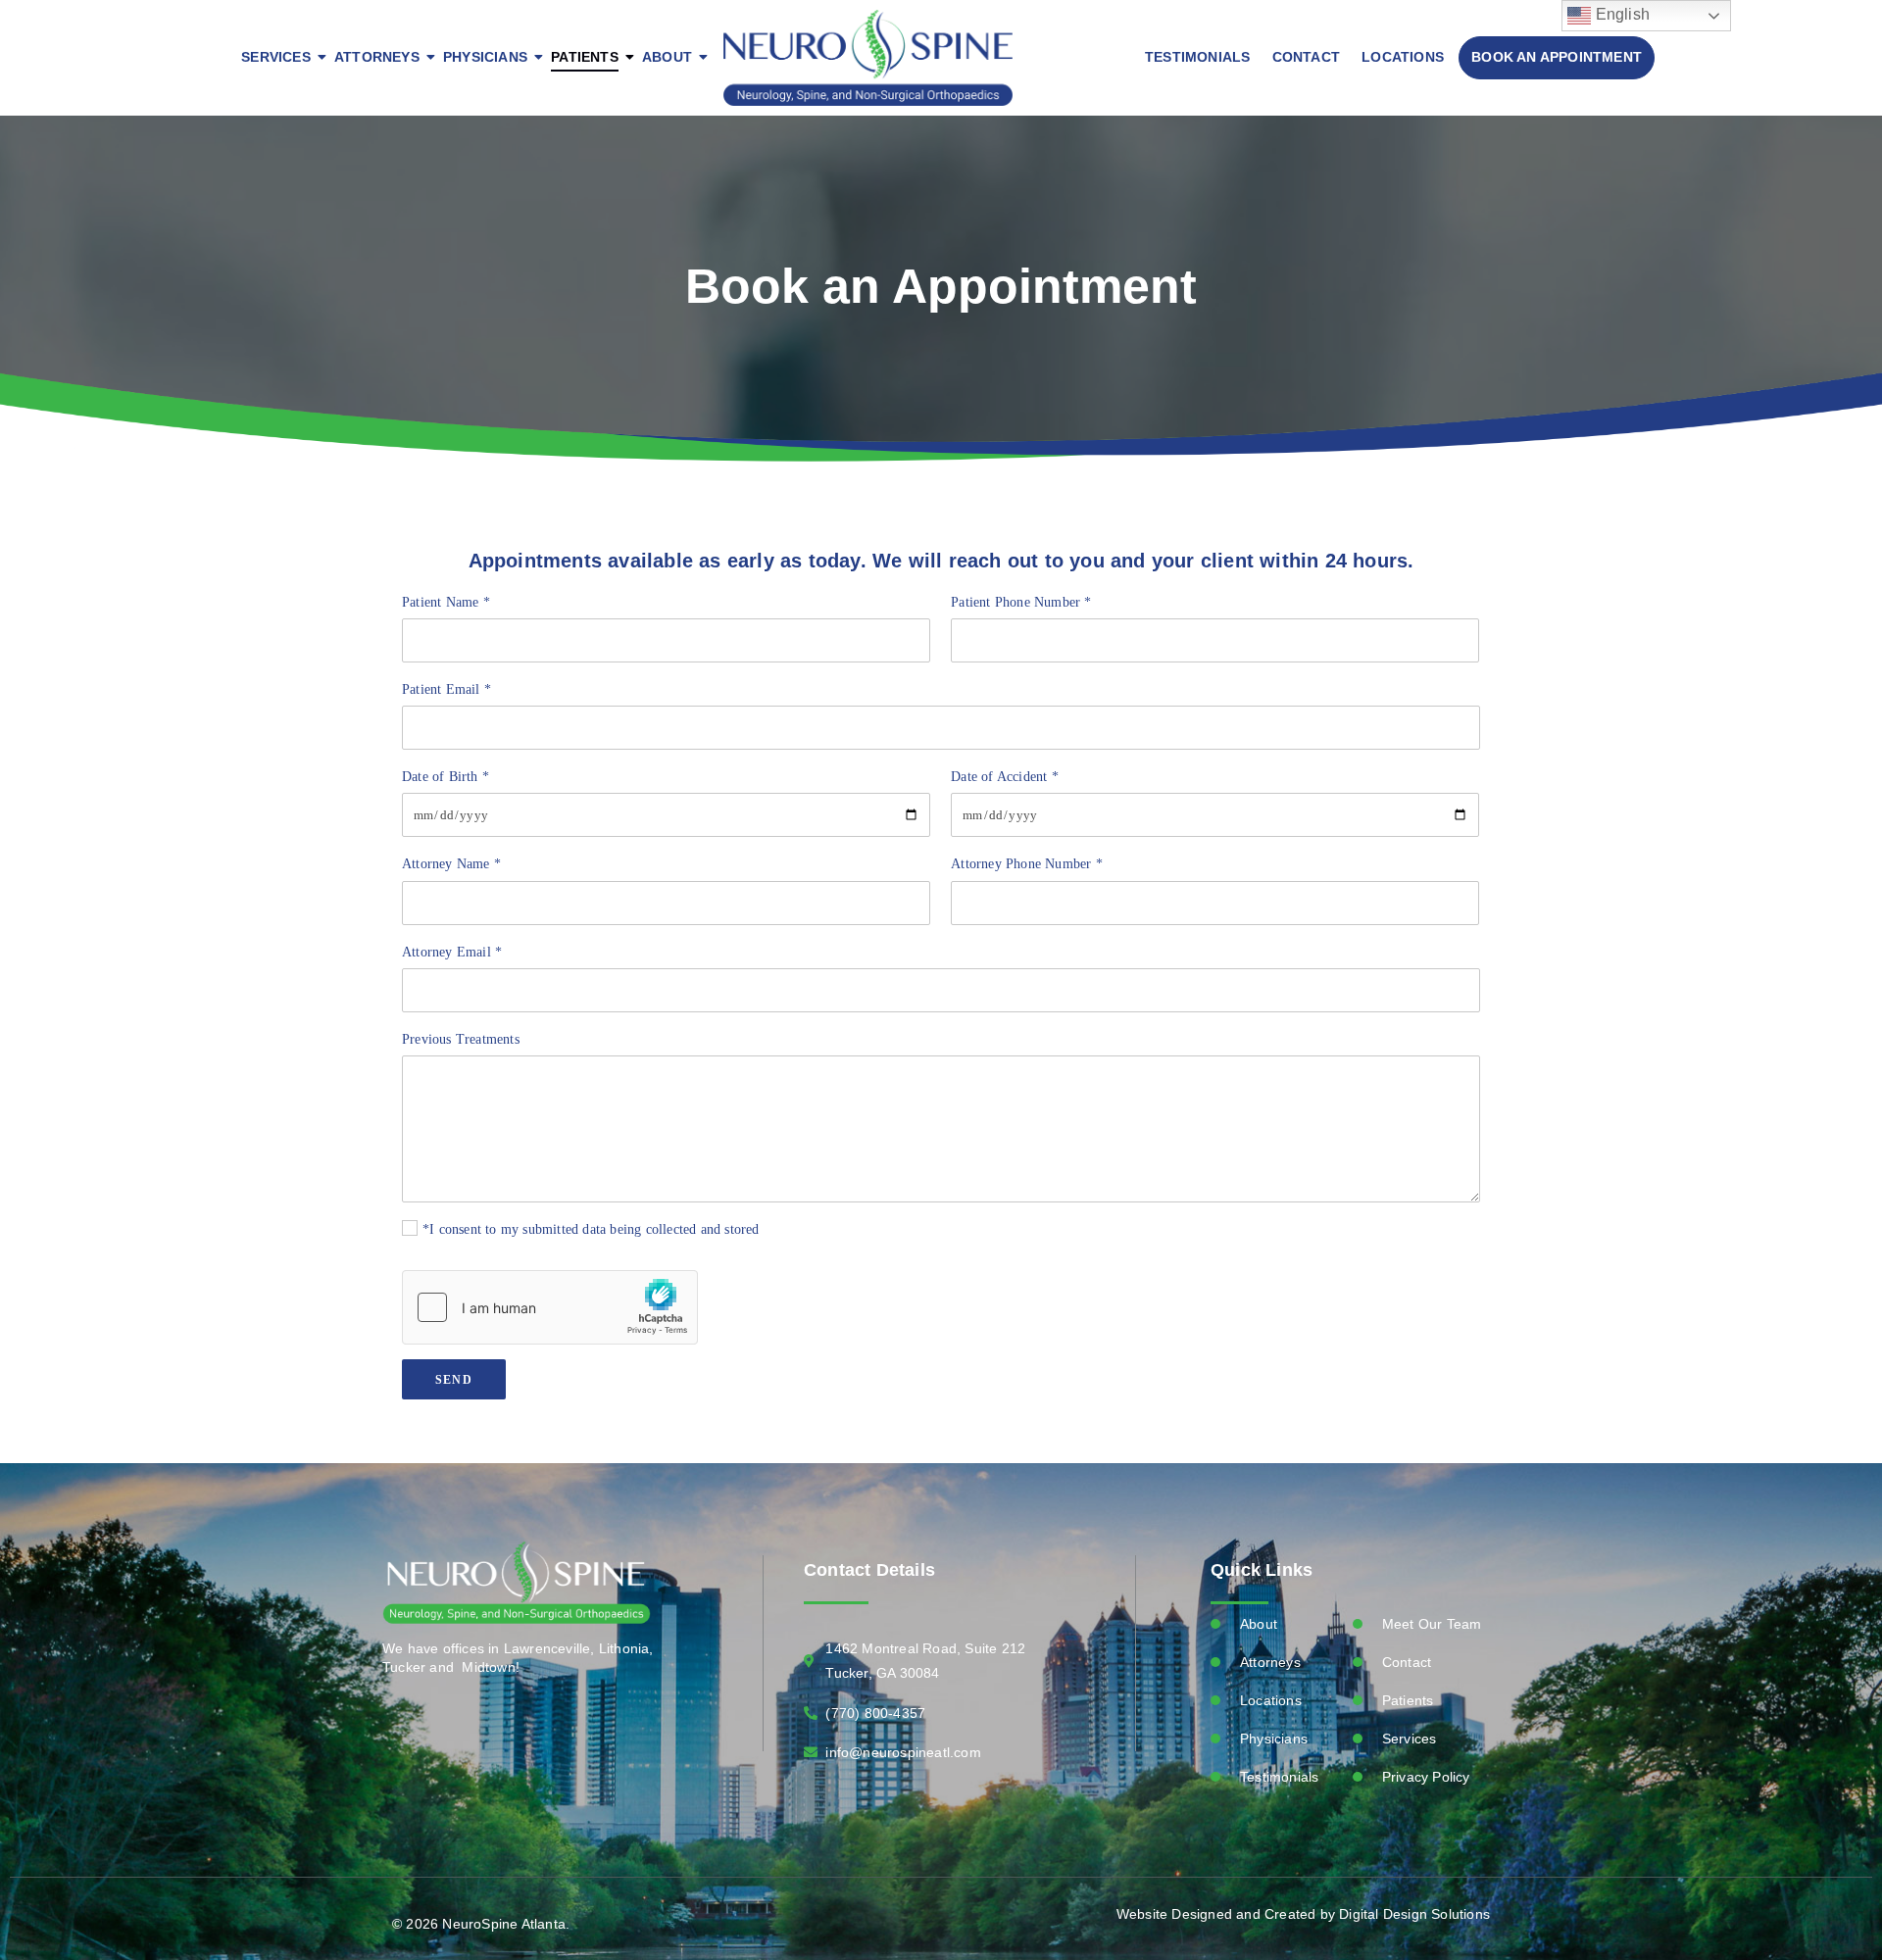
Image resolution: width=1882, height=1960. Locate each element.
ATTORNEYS (377, 57)
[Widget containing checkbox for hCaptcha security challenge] (550, 1307)
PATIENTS (585, 57)
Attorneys (1270, 1662)
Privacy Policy (1426, 1777)
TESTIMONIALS (1197, 57)
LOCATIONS (1403, 57)
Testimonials (1279, 1777)
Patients (1408, 1700)
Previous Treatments (461, 1039)
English (1620, 14)
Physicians (1274, 1739)
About (1259, 1624)
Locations (1271, 1700)
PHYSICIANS (485, 57)
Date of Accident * (1005, 777)
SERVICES (276, 57)
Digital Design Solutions (1414, 1914)
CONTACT (1306, 57)
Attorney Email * (452, 952)
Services (1410, 1739)
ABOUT (667, 57)
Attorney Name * (451, 864)
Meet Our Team (1432, 1624)
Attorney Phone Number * (1027, 864)
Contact (1407, 1662)
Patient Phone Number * (1021, 602)
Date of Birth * (446, 777)
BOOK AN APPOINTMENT (1557, 57)
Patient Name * (446, 602)
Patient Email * (446, 689)
